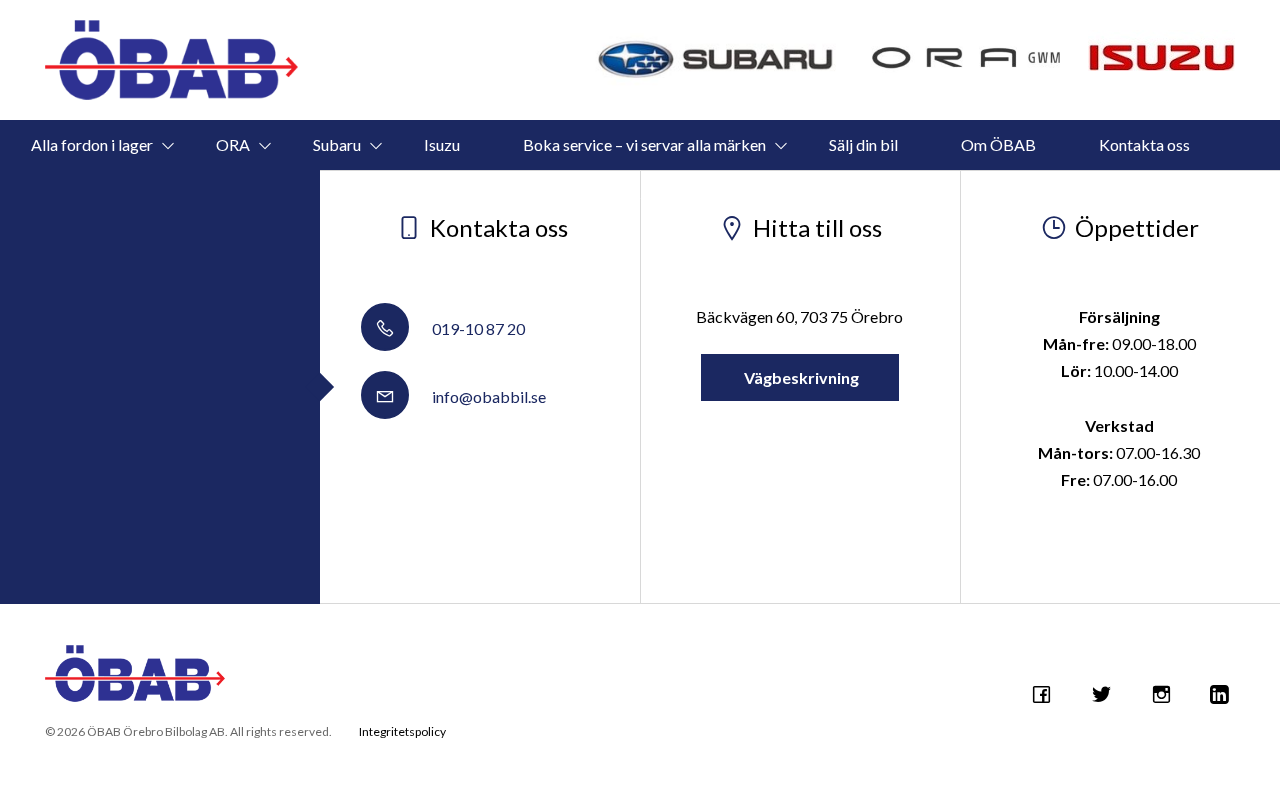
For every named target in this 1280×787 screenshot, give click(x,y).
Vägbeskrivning (800, 377)
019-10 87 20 (477, 328)
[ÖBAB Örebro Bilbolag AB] (171, 60)
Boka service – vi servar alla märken (644, 144)
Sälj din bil (863, 144)
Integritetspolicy (402, 731)
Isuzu (442, 144)
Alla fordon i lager (92, 144)
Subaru (337, 144)
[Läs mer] (717, 60)
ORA (233, 144)
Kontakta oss (1144, 144)
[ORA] (967, 60)
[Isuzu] (1161, 50)
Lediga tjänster (610, 194)
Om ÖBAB (998, 144)
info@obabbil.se (487, 396)
